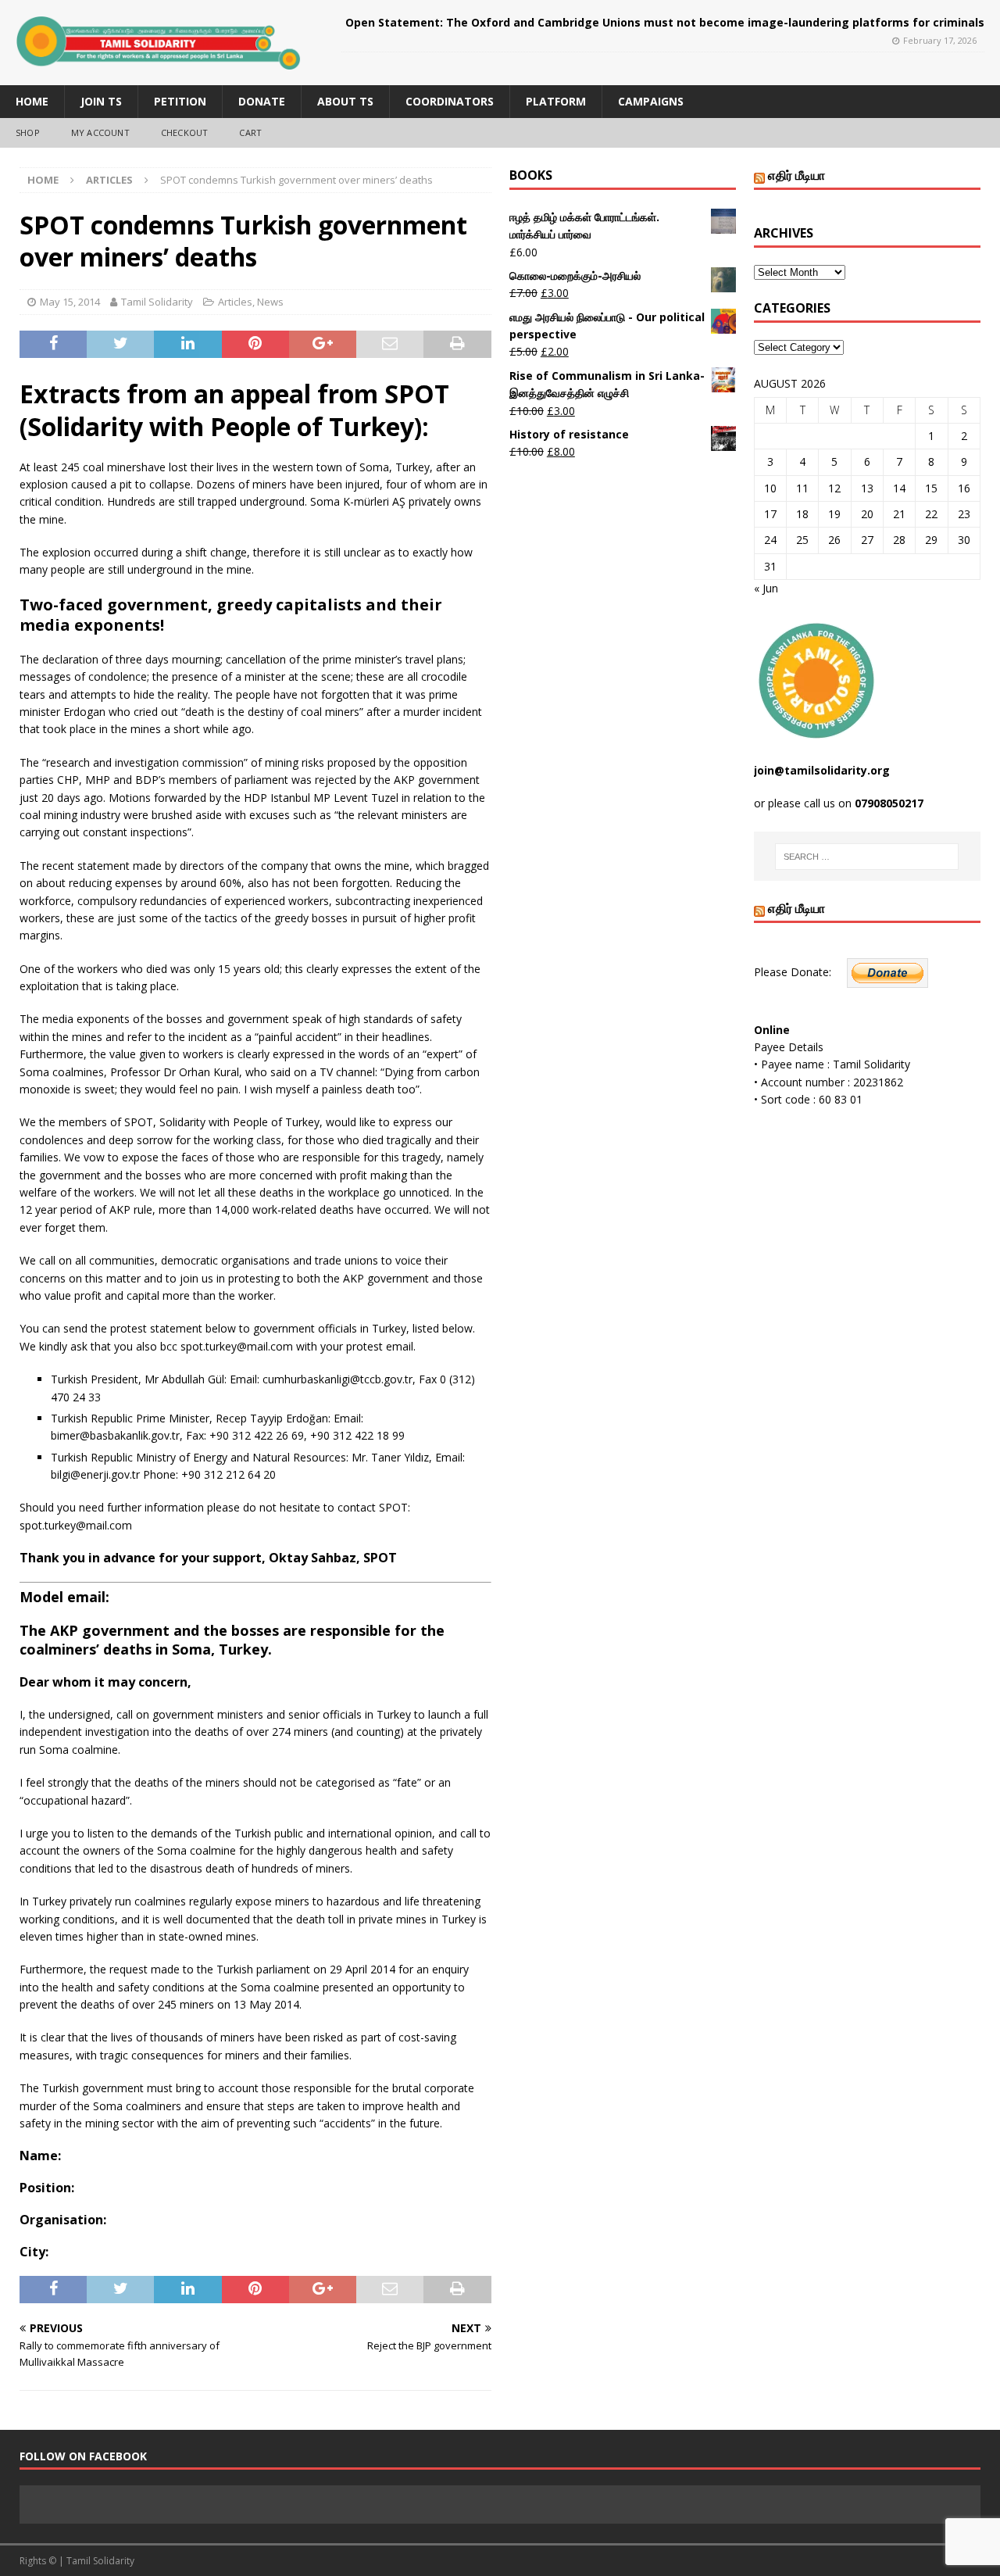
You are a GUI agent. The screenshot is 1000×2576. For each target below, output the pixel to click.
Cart (250, 132)
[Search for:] (867, 857)
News (270, 302)
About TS (345, 101)
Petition (180, 101)
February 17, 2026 (940, 40)
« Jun (766, 588)
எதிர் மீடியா (796, 175)
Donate (262, 101)
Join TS (101, 101)
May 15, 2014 (70, 302)
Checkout (185, 132)
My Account (100, 132)
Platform (556, 101)
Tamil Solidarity (157, 302)
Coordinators (450, 101)
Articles (235, 302)
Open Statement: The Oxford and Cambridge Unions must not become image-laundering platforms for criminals (665, 22)
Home (32, 101)
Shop (28, 132)
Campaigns (651, 101)
